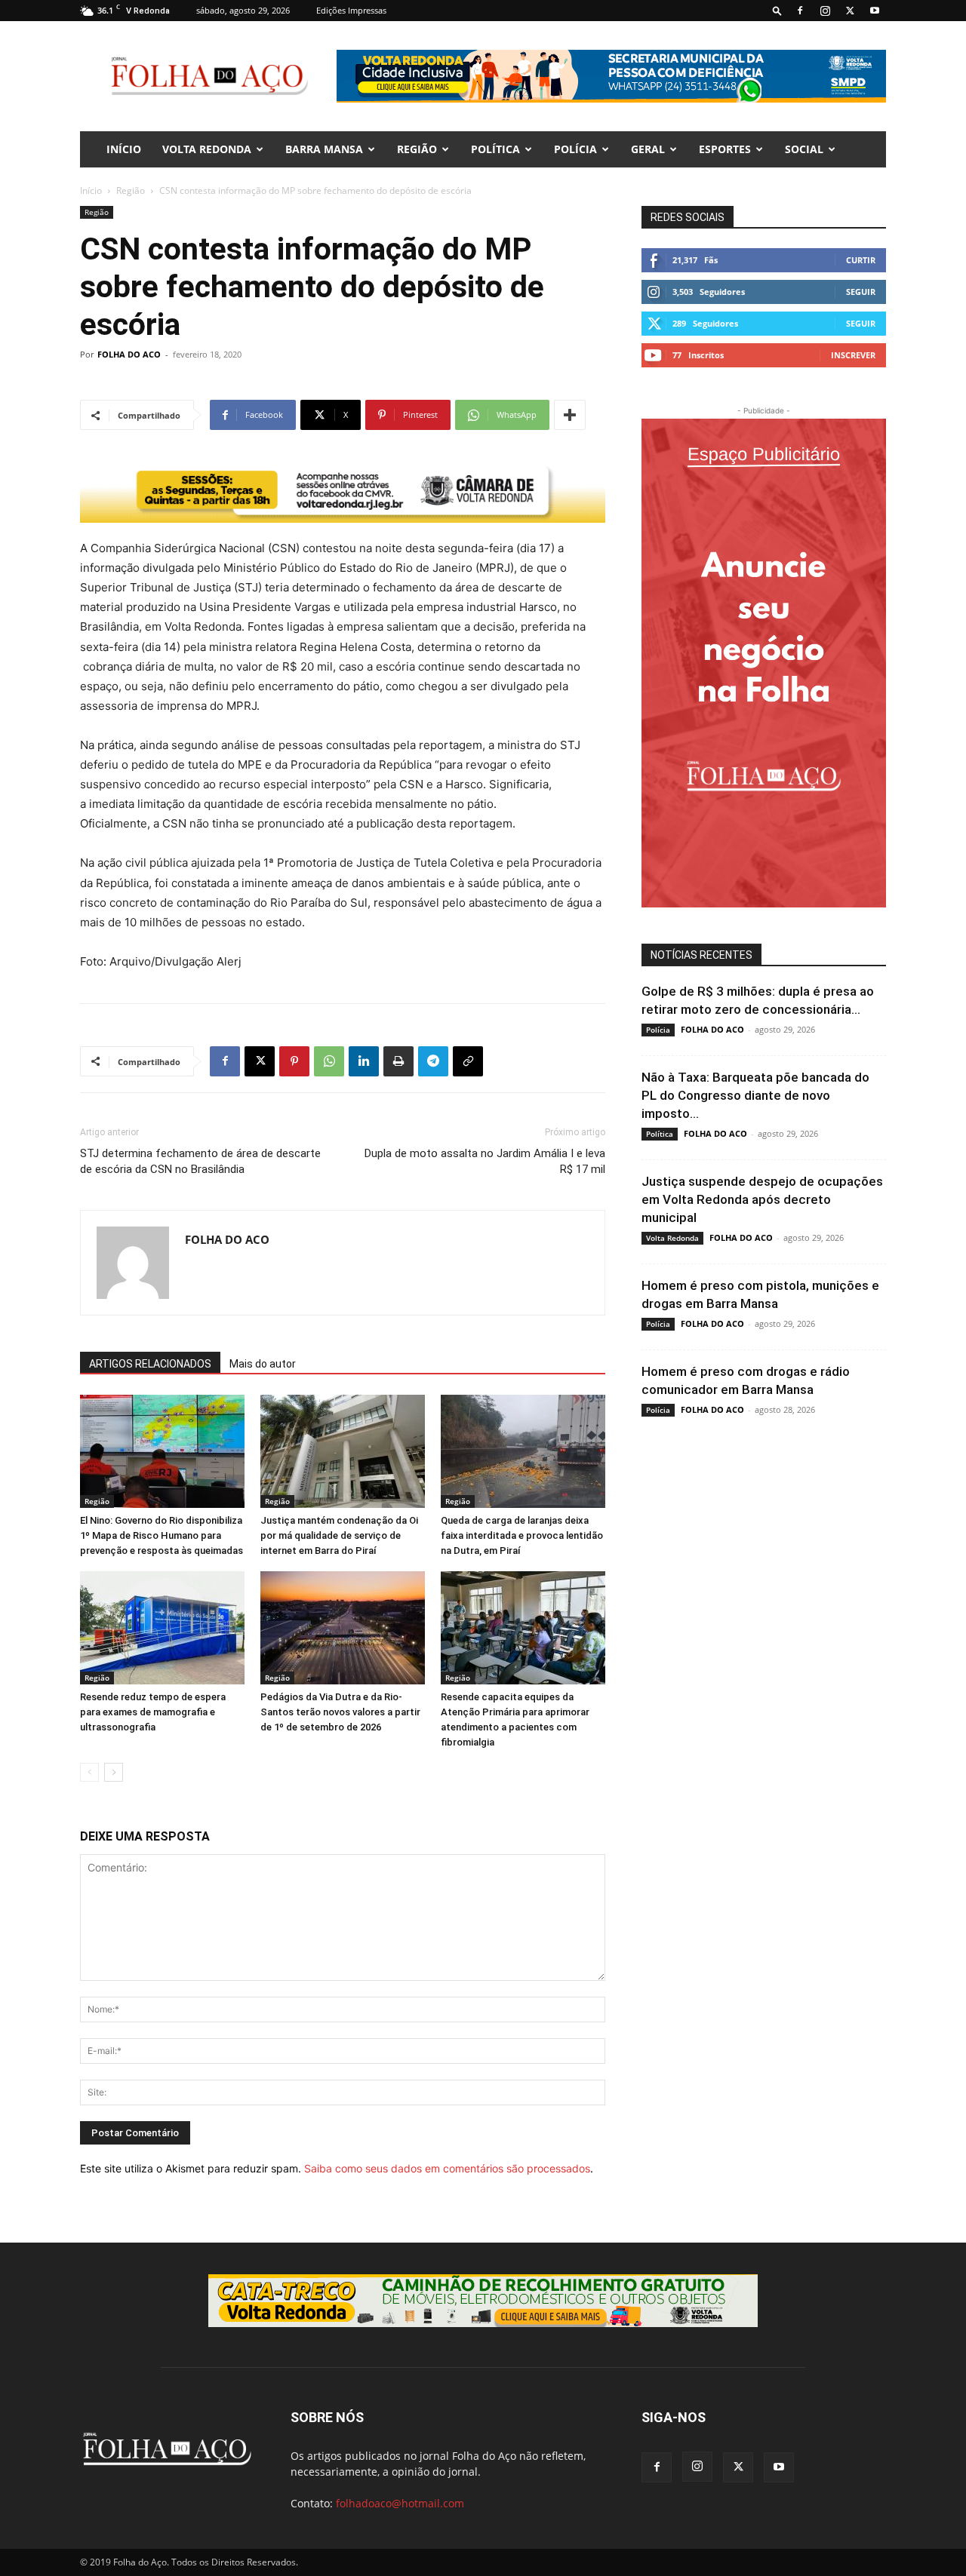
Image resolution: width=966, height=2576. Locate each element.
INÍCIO (124, 149)
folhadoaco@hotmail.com (400, 2503)
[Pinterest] (294, 1061)
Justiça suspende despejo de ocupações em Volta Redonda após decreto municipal (762, 1199)
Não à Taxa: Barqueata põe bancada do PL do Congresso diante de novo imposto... (755, 1095)
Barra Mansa (324, 149)
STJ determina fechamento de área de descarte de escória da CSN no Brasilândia (200, 1161)
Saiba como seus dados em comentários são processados (447, 2168)
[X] (850, 11)
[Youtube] (875, 11)
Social (804, 149)
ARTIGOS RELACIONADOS (150, 1364)
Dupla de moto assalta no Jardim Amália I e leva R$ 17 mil (485, 1161)
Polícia (575, 149)
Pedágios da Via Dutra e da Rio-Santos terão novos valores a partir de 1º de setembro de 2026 (340, 1712)
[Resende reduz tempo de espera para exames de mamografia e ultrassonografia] (162, 1628)
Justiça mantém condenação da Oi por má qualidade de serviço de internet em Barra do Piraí (339, 1535)
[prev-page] (89, 1772)
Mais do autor (263, 1364)
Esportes (725, 149)
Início (91, 190)
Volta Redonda (207, 149)
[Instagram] (825, 11)
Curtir (861, 260)
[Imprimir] (398, 1061)
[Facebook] (800, 11)
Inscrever (853, 355)
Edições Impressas (351, 10)
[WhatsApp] (329, 1061)
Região (417, 149)
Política (495, 149)
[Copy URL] (468, 1061)
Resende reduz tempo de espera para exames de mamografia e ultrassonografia (153, 1712)
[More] (570, 415)
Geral (648, 149)
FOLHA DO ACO (129, 354)
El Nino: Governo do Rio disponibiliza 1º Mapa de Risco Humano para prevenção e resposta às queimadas (162, 1535)
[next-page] (114, 1772)
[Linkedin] (364, 1061)
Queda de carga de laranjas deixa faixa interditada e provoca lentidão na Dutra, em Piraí (522, 1535)
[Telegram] (433, 1061)
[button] (777, 10)
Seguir (861, 292)
